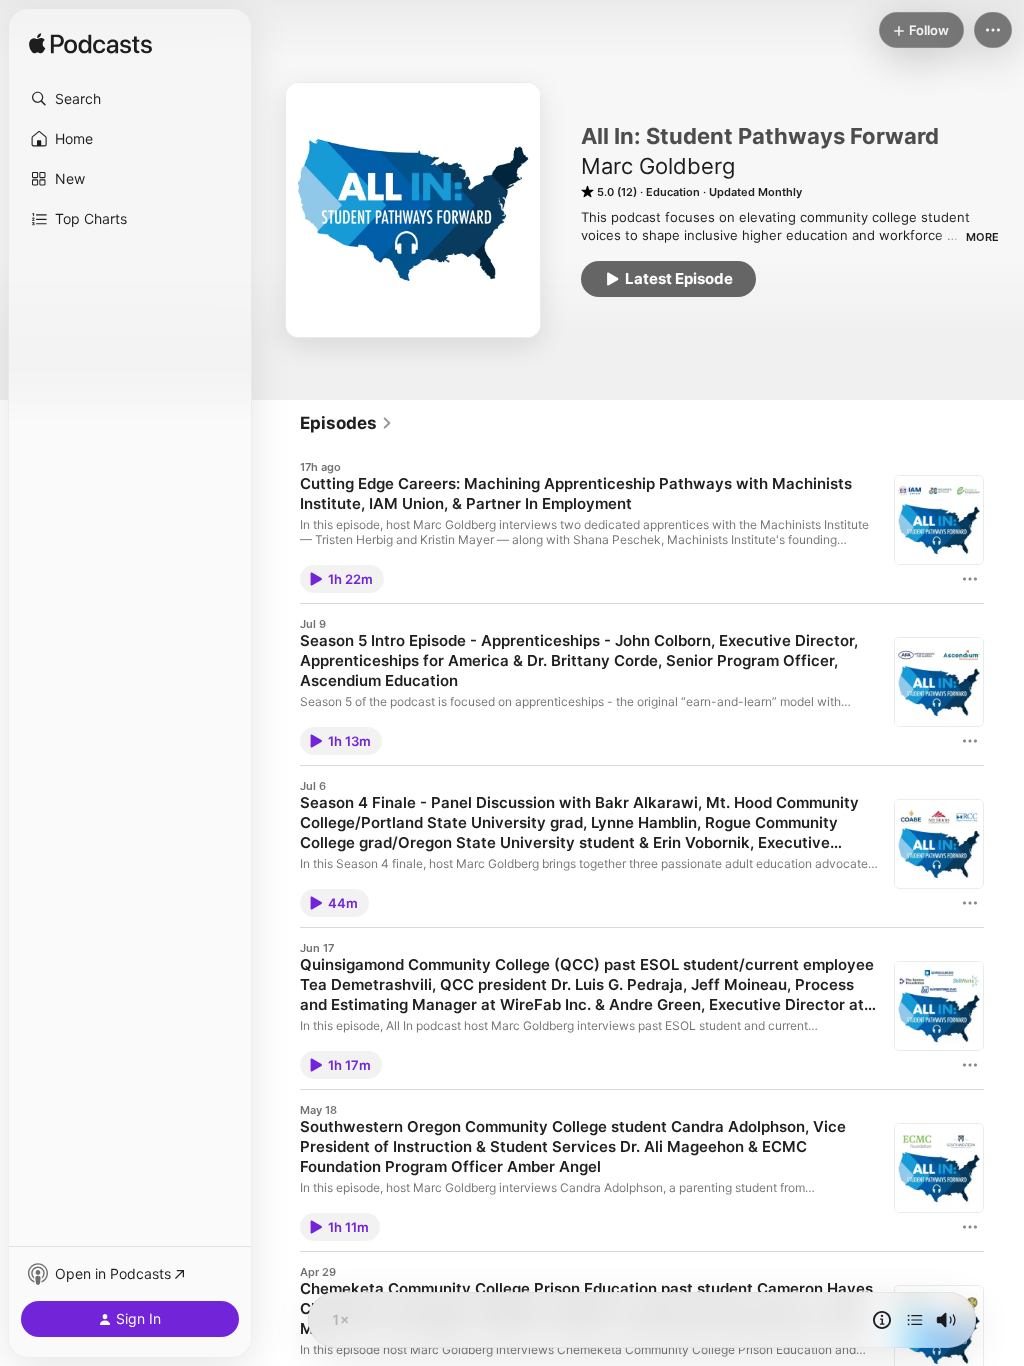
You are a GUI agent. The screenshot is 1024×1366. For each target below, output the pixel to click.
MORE (982, 237)
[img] (90, 45)
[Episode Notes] (882, 1320)
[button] (130, 99)
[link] (346, 423)
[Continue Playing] (915, 1320)
